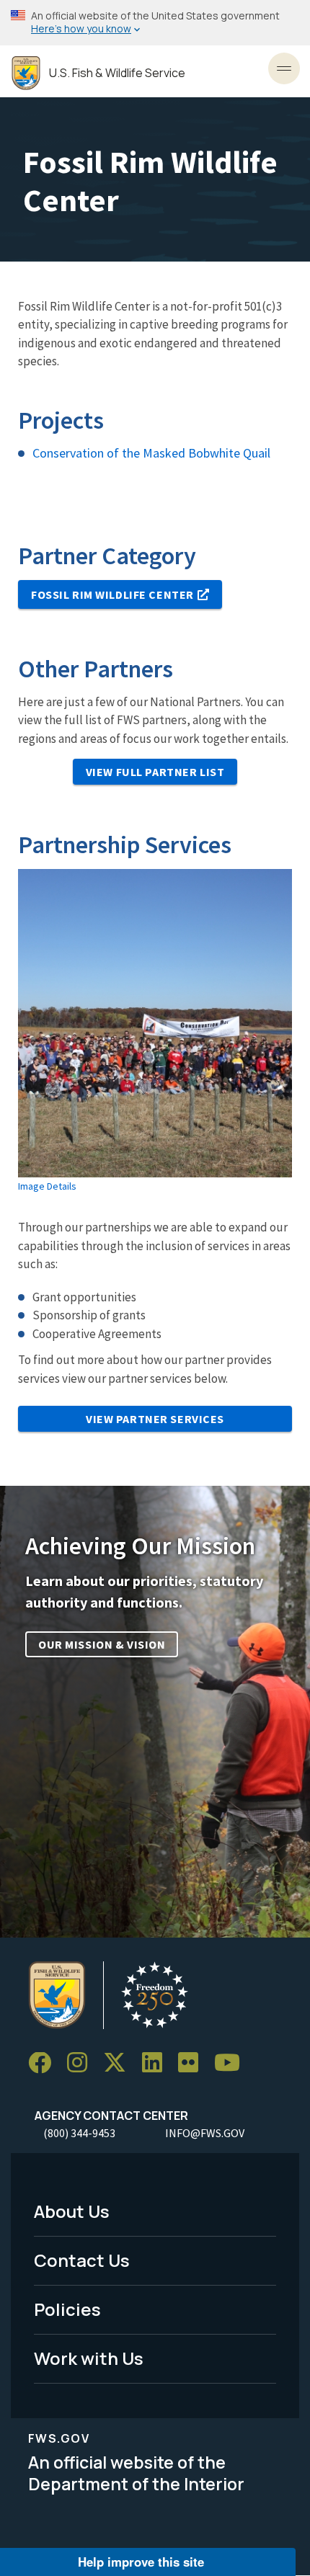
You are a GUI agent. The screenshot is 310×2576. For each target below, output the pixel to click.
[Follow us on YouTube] (232, 2063)
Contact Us (82, 2260)
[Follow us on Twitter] (120, 2063)
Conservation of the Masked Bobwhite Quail (151, 453)
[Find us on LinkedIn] (157, 2063)
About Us (72, 2211)
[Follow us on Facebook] (45, 2063)
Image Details (47, 1186)
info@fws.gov (205, 2133)
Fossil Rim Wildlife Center (112, 594)
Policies (67, 2309)
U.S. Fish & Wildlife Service (117, 73)
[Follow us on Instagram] (82, 2063)
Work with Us (89, 2358)
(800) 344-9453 (79, 2133)
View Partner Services (155, 1419)
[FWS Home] (26, 73)
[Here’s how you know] (155, 23)
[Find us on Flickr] (193, 2063)
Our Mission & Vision (102, 1644)
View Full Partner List (155, 772)
